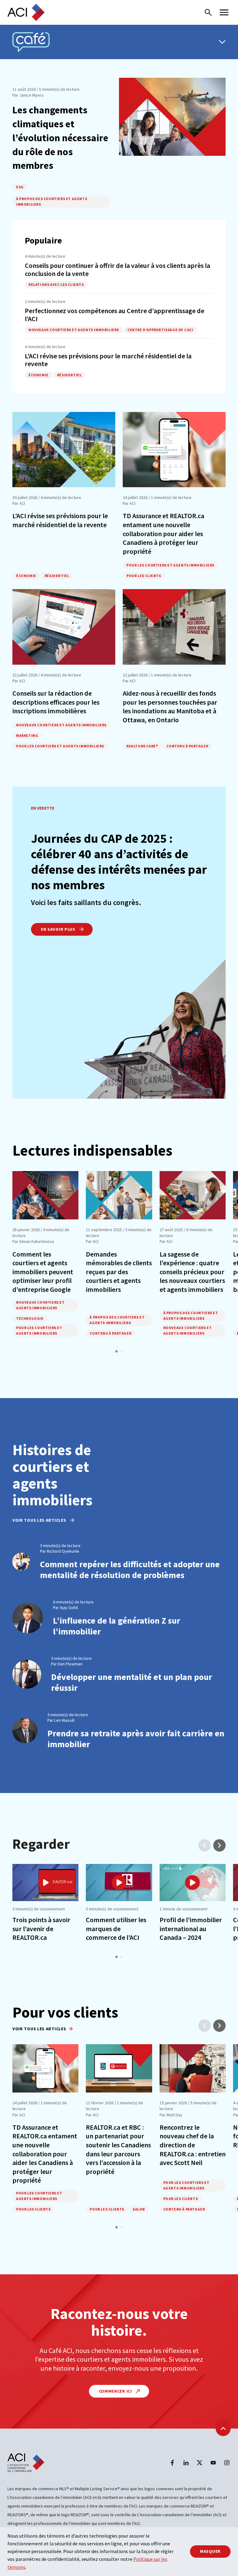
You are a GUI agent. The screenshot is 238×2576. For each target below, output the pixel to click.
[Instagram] (227, 2463)
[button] (117, 1351)
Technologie (30, 1318)
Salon (139, 2209)
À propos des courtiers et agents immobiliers (52, 201)
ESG (20, 187)
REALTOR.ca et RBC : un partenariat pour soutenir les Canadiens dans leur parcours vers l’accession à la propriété (118, 2149)
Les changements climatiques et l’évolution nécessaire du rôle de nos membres (60, 138)
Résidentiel (69, 375)
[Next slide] (219, 1845)
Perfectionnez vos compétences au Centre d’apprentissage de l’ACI (115, 315)
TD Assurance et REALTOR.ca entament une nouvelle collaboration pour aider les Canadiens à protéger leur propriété (163, 533)
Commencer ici (116, 2391)
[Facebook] (172, 2463)
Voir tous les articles (40, 1520)
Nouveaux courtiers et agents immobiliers (74, 330)
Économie (39, 375)
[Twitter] (200, 2463)
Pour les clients (144, 576)
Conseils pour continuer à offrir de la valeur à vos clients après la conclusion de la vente (117, 269)
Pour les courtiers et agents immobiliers (170, 565)
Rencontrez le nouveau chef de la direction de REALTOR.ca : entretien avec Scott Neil (193, 2145)
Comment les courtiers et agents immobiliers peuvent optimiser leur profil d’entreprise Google (43, 1272)
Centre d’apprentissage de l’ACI (160, 330)
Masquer (210, 2551)
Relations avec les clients (56, 284)
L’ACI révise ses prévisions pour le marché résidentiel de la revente (108, 360)
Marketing (27, 735)
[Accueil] (26, 12)
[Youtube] (213, 2463)
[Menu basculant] (222, 42)
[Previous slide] (205, 1845)
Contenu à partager (187, 746)
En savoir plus (59, 929)
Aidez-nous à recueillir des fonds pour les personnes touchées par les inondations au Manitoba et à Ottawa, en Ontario (170, 706)
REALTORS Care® (142, 746)
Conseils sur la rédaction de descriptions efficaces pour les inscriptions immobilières (56, 702)
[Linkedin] (186, 2463)
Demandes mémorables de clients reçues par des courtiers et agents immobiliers (119, 1272)
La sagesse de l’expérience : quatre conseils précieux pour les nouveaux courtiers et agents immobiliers (192, 1272)
